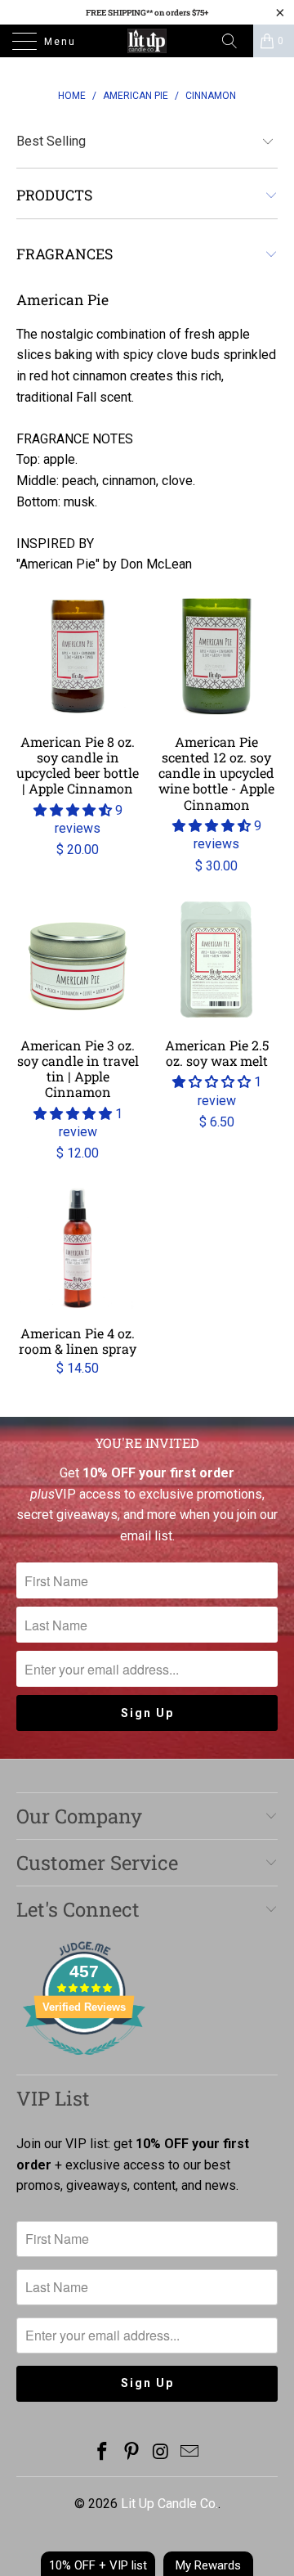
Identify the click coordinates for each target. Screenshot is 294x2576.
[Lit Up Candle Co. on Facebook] (103, 2453)
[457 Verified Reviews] (84, 2063)
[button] (73, 810)
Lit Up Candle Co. (169, 2504)
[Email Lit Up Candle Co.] (190, 2453)
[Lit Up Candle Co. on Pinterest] (131, 2453)
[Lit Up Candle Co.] (147, 41)
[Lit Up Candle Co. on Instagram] (161, 2453)
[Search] (235, 41)
